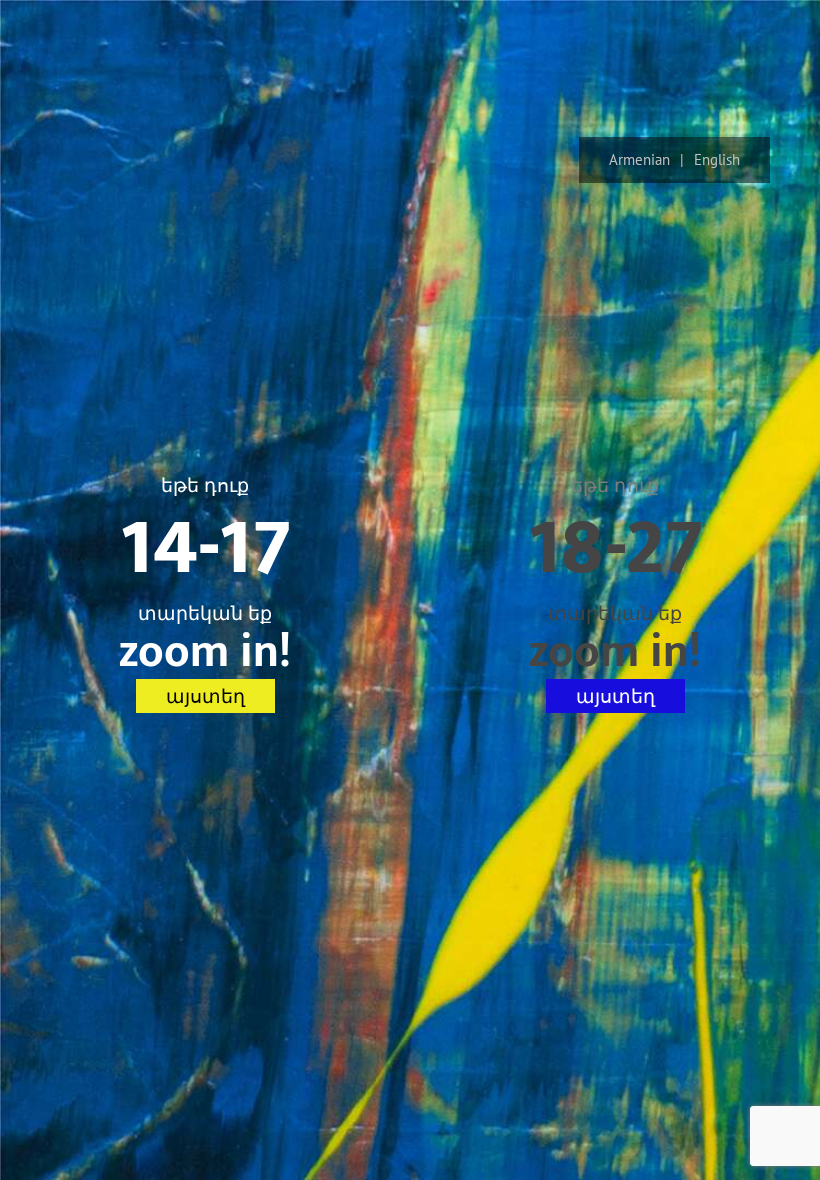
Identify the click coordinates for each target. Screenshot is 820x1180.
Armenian (639, 159)
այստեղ (205, 696)
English (717, 159)
